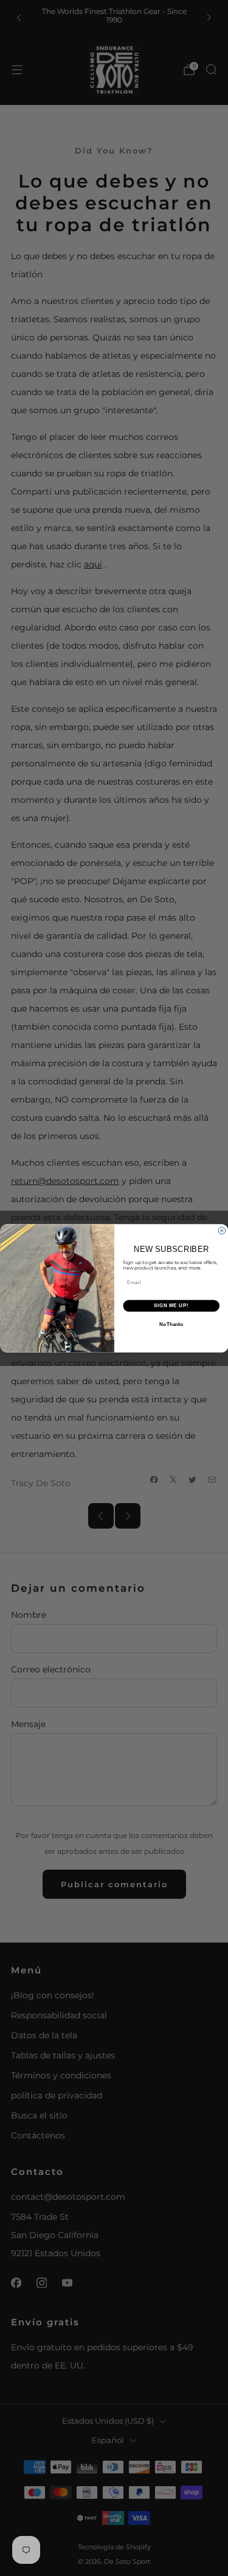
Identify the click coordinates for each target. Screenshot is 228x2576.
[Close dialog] (222, 1231)
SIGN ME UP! (171, 1305)
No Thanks (171, 1324)
